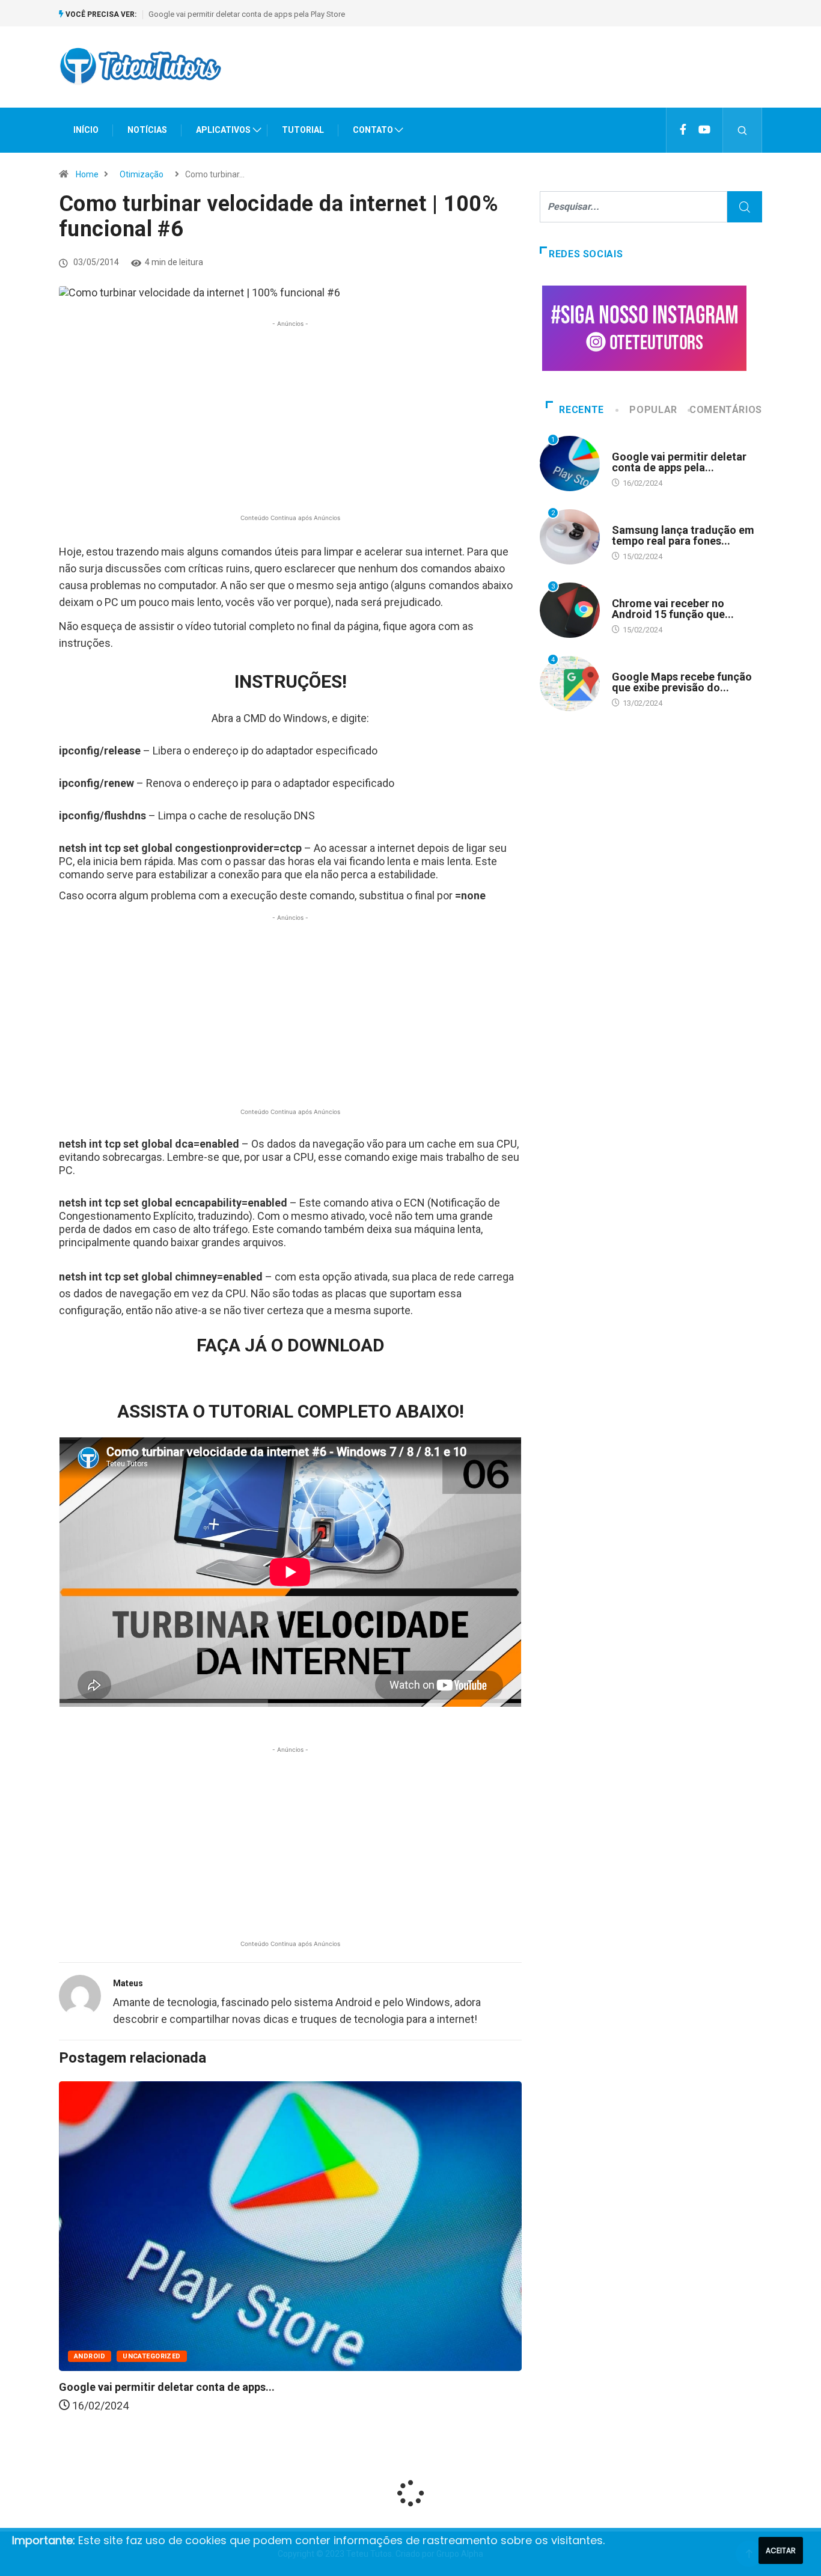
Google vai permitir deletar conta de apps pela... (679, 462)
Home (87, 174)
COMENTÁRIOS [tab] (726, 410)
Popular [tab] (653, 410)
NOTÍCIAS (147, 130)
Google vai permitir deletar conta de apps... (167, 2387)
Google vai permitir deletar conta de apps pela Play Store (247, 14)
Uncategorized (152, 2356)
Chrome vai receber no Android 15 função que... (673, 609)
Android (90, 2356)
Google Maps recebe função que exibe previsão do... (682, 682)
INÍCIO (86, 130)
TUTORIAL (303, 130)
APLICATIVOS (223, 130)
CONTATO (373, 130)
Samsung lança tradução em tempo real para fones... (683, 535)
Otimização (142, 174)
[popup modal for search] (743, 130)
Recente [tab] (581, 410)
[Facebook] (683, 130)
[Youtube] (704, 130)
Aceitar (781, 2550)
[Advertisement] (543, 78)
